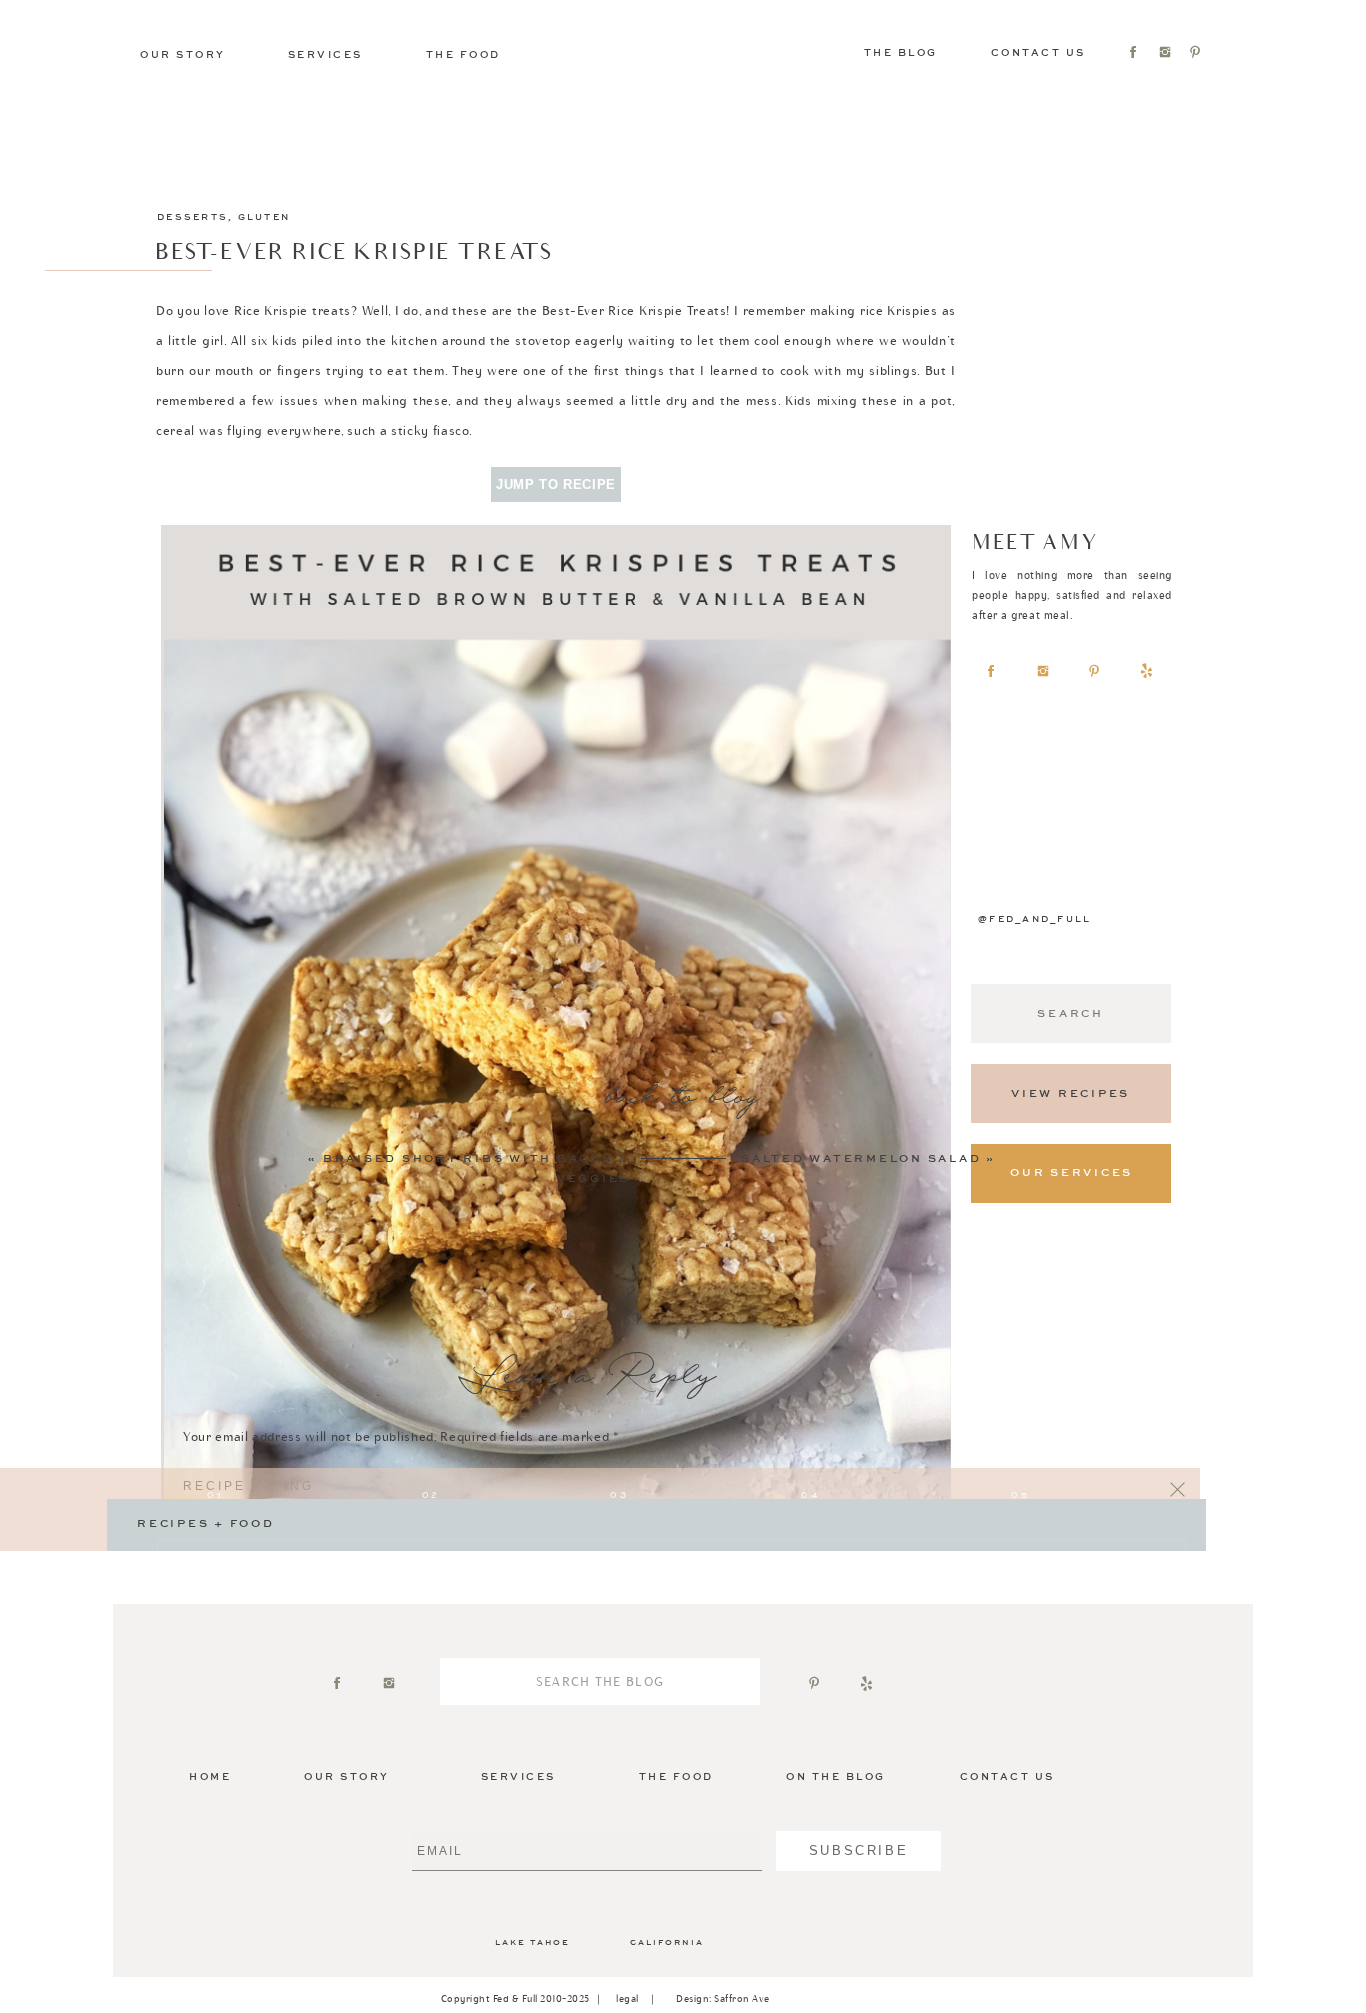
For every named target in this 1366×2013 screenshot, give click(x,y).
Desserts (192, 217)
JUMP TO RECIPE (556, 484)
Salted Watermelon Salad (861, 1159)
